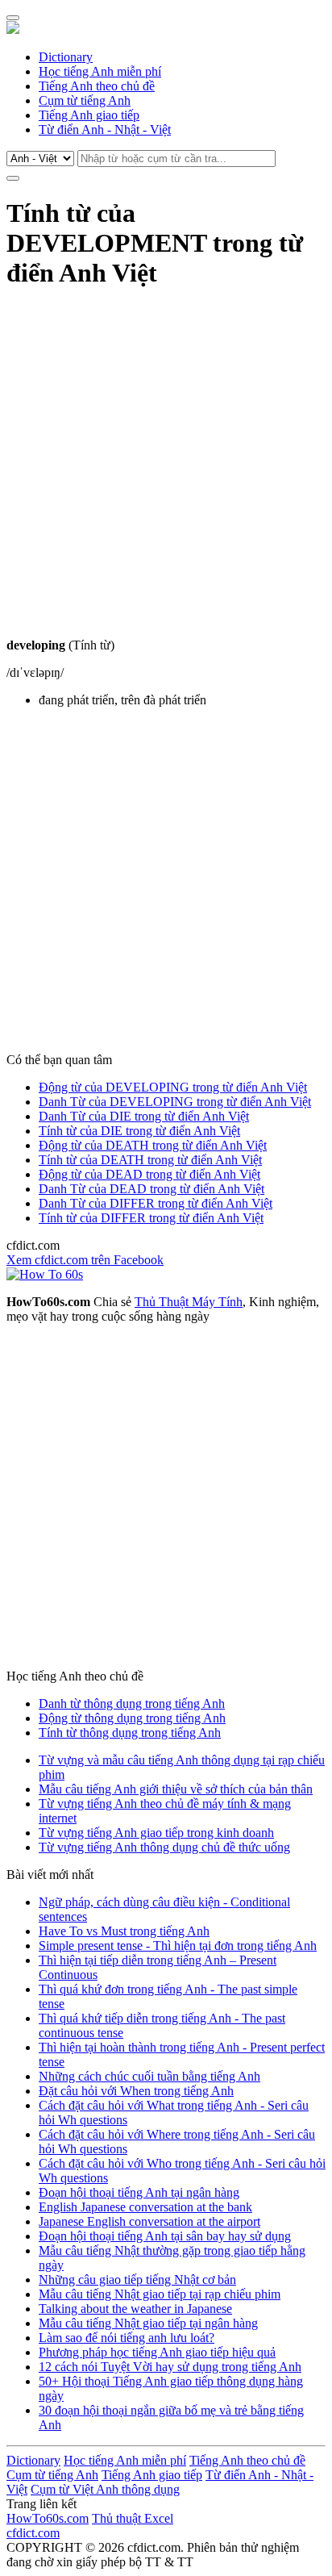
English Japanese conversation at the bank (145, 2207)
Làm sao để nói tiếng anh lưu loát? (127, 2338)
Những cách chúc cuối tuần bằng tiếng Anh (149, 2076)
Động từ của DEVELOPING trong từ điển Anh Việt (173, 1087)
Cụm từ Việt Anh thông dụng (105, 2489)
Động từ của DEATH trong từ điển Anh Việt (153, 1145)
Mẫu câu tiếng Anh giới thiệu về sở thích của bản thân (176, 1789)
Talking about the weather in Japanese (135, 2309)
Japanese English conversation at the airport (149, 2221)
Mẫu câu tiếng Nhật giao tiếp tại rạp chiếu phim (160, 2294)
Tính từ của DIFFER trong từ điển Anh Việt (151, 1218)
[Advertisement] (166, 472)
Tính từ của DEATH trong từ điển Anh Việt (150, 1160)
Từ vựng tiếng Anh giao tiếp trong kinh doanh (156, 1833)
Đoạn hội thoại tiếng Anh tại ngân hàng (139, 2192)
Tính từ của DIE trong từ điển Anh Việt (139, 1131)
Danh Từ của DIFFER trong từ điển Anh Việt (156, 1203)
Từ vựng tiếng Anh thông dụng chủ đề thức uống (164, 1847)
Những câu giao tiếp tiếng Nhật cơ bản (137, 2280)
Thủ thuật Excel (133, 2518)
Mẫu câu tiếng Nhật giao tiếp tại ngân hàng (148, 2323)
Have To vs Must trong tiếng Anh (124, 1931)
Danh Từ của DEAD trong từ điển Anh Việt (151, 1189)
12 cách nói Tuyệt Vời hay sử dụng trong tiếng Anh (170, 2367)
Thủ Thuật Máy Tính (189, 1302)
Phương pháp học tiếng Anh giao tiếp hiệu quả (157, 2352)
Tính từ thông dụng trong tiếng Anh (130, 1733)
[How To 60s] (45, 1274)
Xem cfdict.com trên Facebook (85, 1260)
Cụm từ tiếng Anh (85, 100)
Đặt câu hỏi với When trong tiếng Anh (136, 2091)
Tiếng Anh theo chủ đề (97, 86)
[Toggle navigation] (13, 18)
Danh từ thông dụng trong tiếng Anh (132, 1703)
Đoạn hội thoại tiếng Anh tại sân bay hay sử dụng (165, 2236)
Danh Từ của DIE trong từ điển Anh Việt (144, 1116)
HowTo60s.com (48, 2518)
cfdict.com (33, 2533)
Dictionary (66, 57)
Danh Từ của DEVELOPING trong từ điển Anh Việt (175, 1102)
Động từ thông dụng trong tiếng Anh (132, 1718)
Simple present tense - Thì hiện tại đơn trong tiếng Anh (178, 1946)
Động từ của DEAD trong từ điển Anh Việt (149, 1174)
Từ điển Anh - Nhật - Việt (105, 129)
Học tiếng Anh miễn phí (100, 71)
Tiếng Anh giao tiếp (89, 115)
